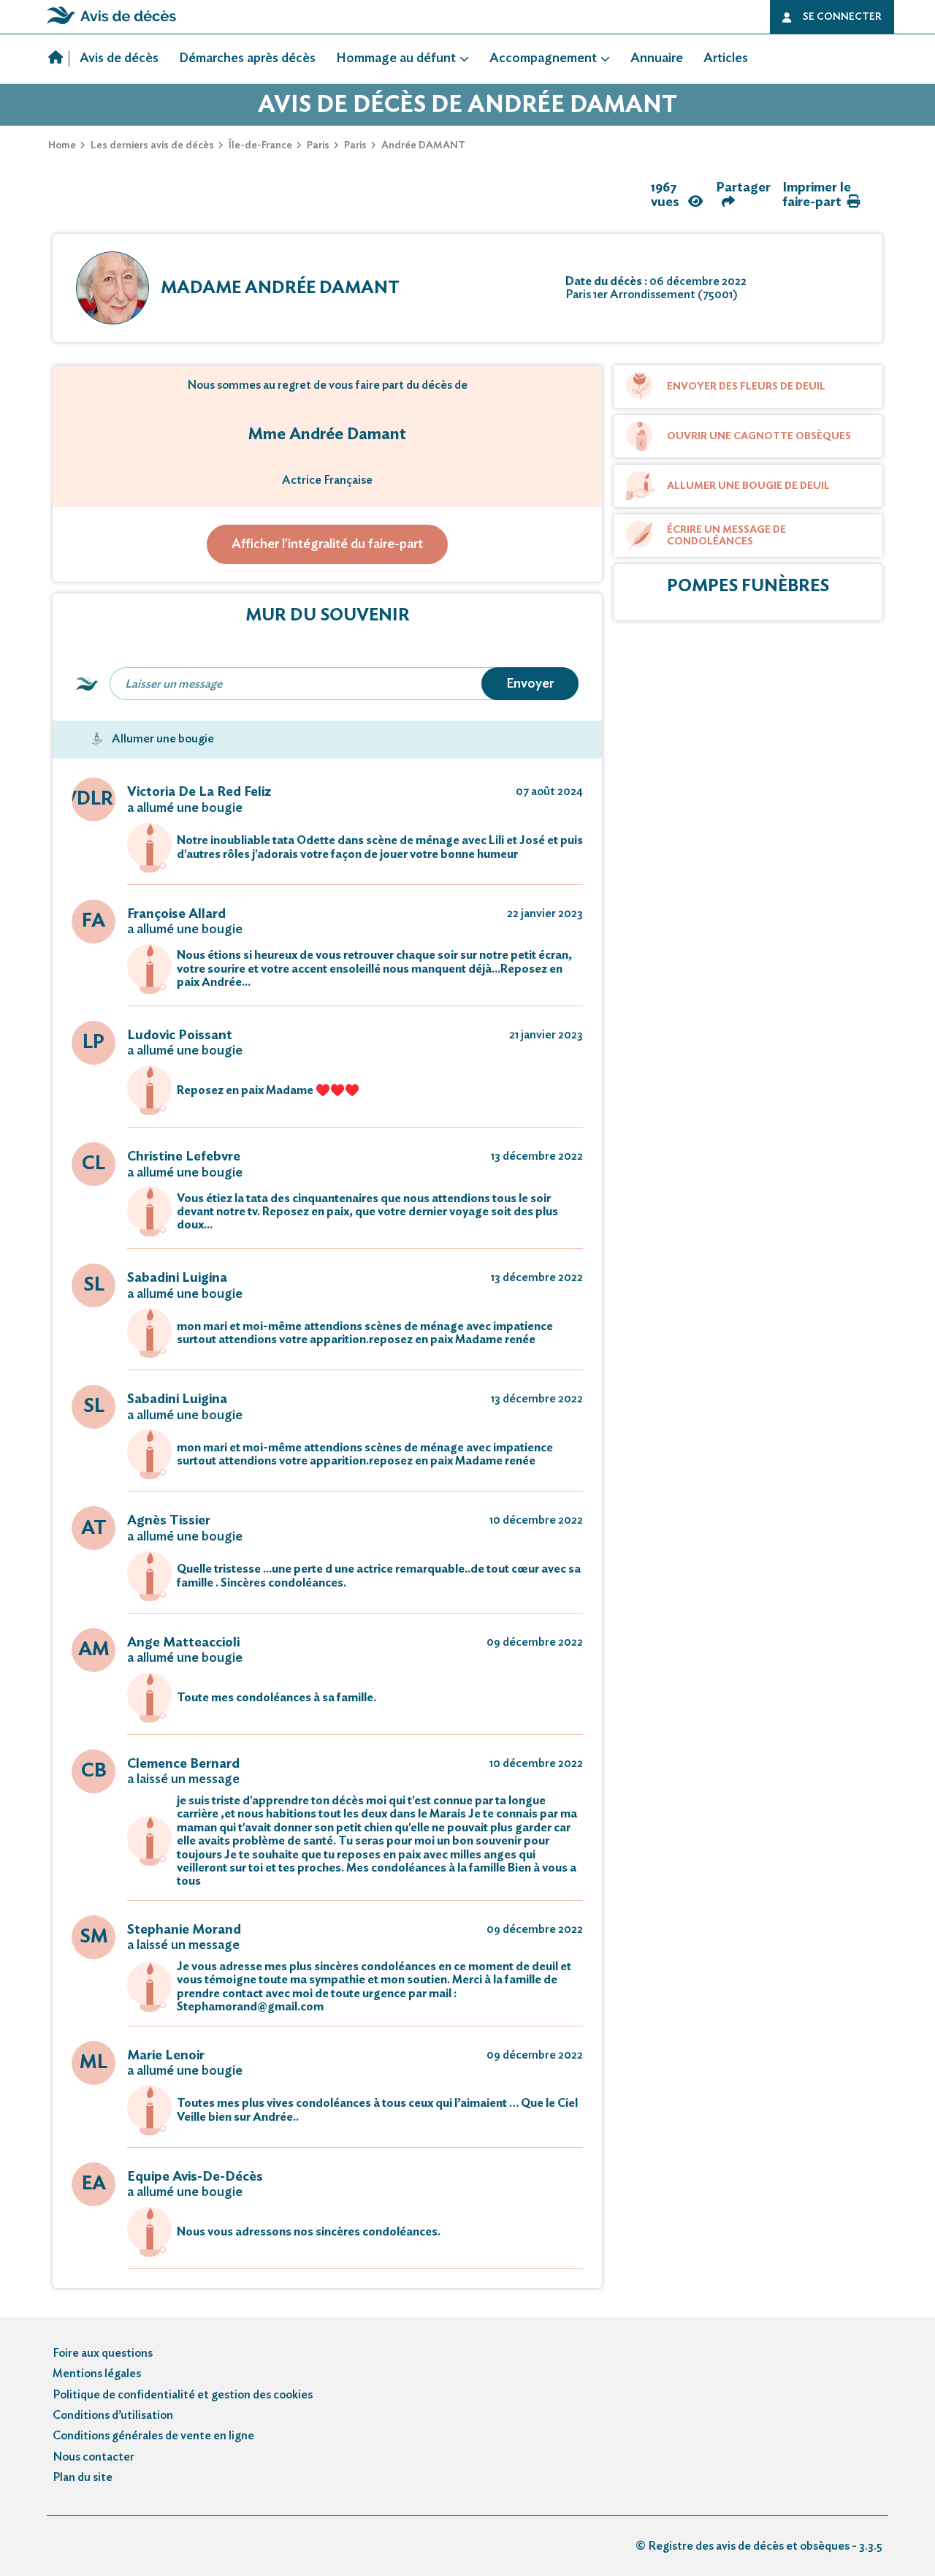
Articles (726, 58)
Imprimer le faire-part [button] (817, 195)
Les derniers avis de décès (152, 145)
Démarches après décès (247, 58)
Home (62, 145)
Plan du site (83, 2477)
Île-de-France (260, 145)
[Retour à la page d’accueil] (111, 24)
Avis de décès (119, 58)
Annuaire (657, 58)
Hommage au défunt (396, 58)
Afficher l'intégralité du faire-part (327, 544)
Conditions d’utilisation (113, 2415)
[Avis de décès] (59, 59)
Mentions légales (97, 2374)
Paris (318, 145)
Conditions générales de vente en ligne (153, 2436)
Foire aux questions (103, 2353)
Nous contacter (93, 2457)
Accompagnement (543, 58)
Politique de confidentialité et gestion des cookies (183, 2395)
